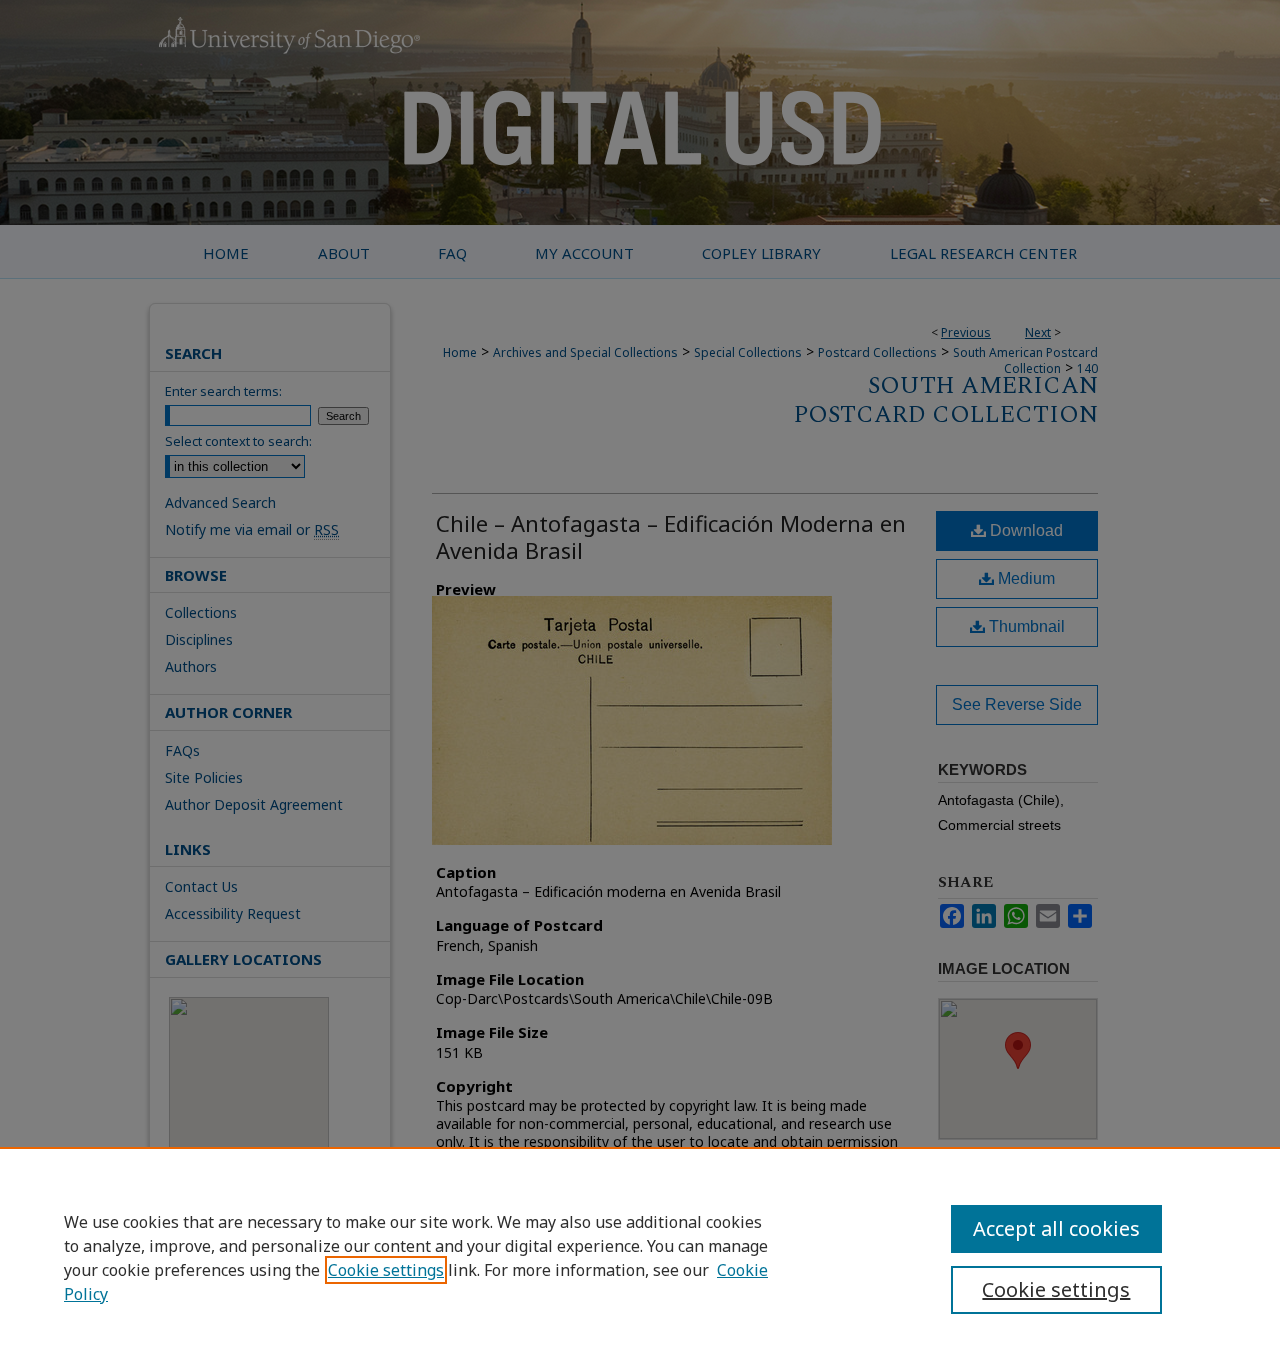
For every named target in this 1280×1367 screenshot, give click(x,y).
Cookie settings (386, 1270)
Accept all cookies (1056, 1228)
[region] (640, 1257)
